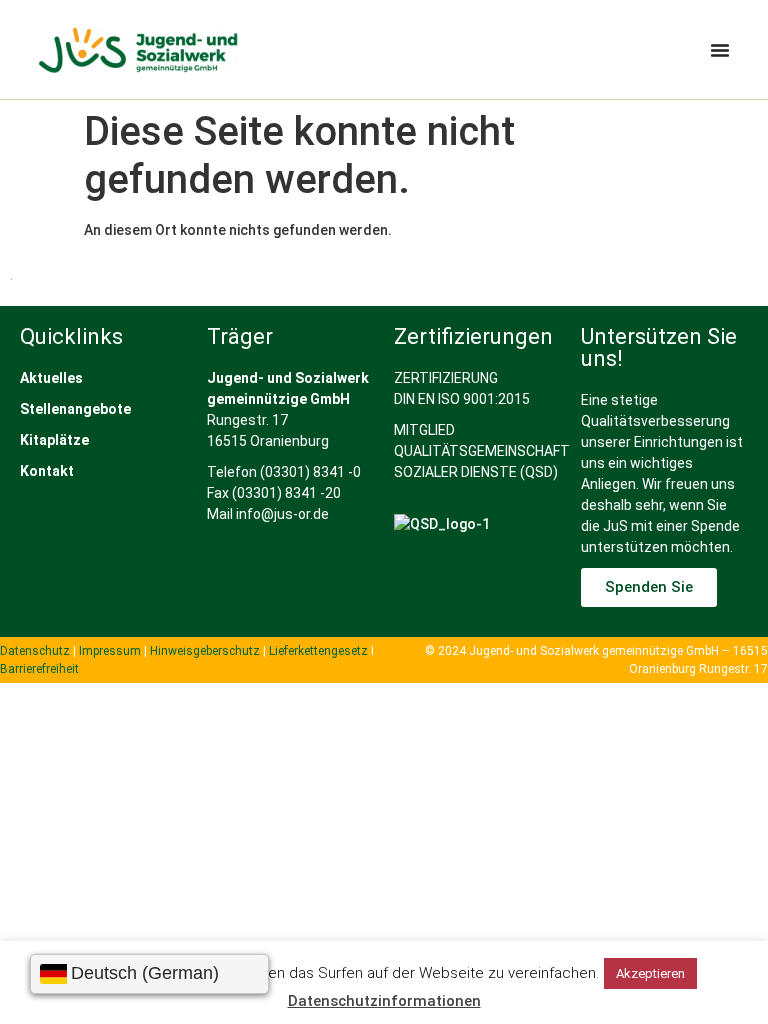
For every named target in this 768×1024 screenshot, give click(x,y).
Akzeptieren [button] (650, 973)
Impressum (110, 651)
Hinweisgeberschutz (205, 651)
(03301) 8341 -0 (310, 472)
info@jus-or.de (282, 514)
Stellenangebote (75, 409)
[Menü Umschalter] (720, 50)
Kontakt (47, 471)
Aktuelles (51, 378)
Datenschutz (35, 651)
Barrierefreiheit (39, 669)
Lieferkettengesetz (320, 651)
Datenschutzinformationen (384, 1001)
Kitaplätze (54, 440)
